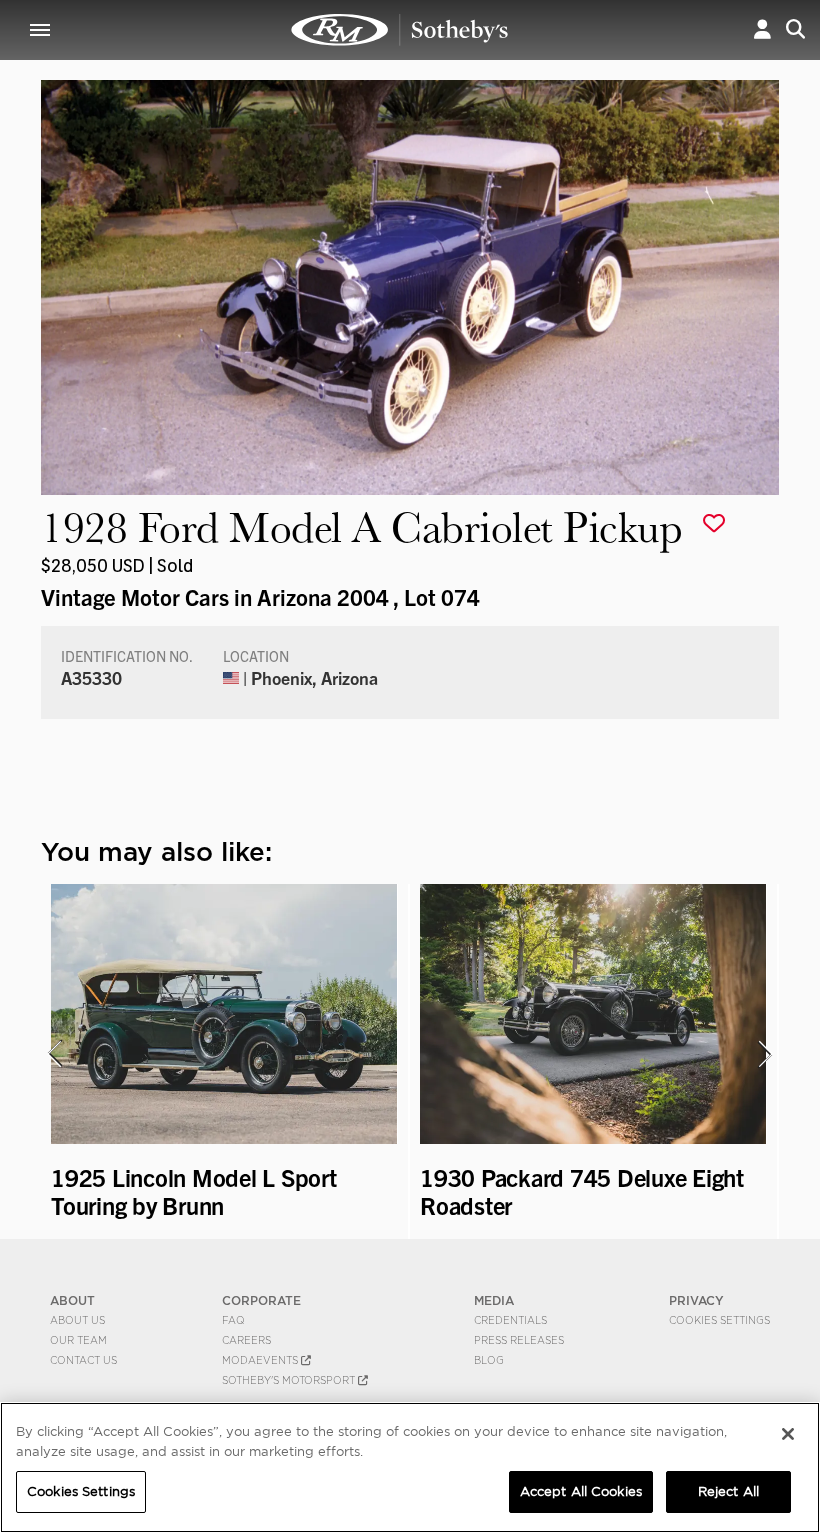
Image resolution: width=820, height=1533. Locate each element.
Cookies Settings (719, 1320)
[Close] (788, 1434)
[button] (762, 29)
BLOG (489, 1360)
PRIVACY (696, 1300)
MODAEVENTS (261, 1360)
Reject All (728, 1491)
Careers (246, 1340)
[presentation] (54, 1054)
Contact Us (83, 1360)
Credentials (510, 1320)
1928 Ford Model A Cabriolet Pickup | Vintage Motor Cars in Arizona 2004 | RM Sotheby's (400, 30)
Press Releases (519, 1340)
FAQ (233, 1320)
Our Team (78, 1340)
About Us (77, 1320)
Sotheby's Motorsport (290, 1380)
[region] (410, 1467)
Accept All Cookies (581, 1491)
